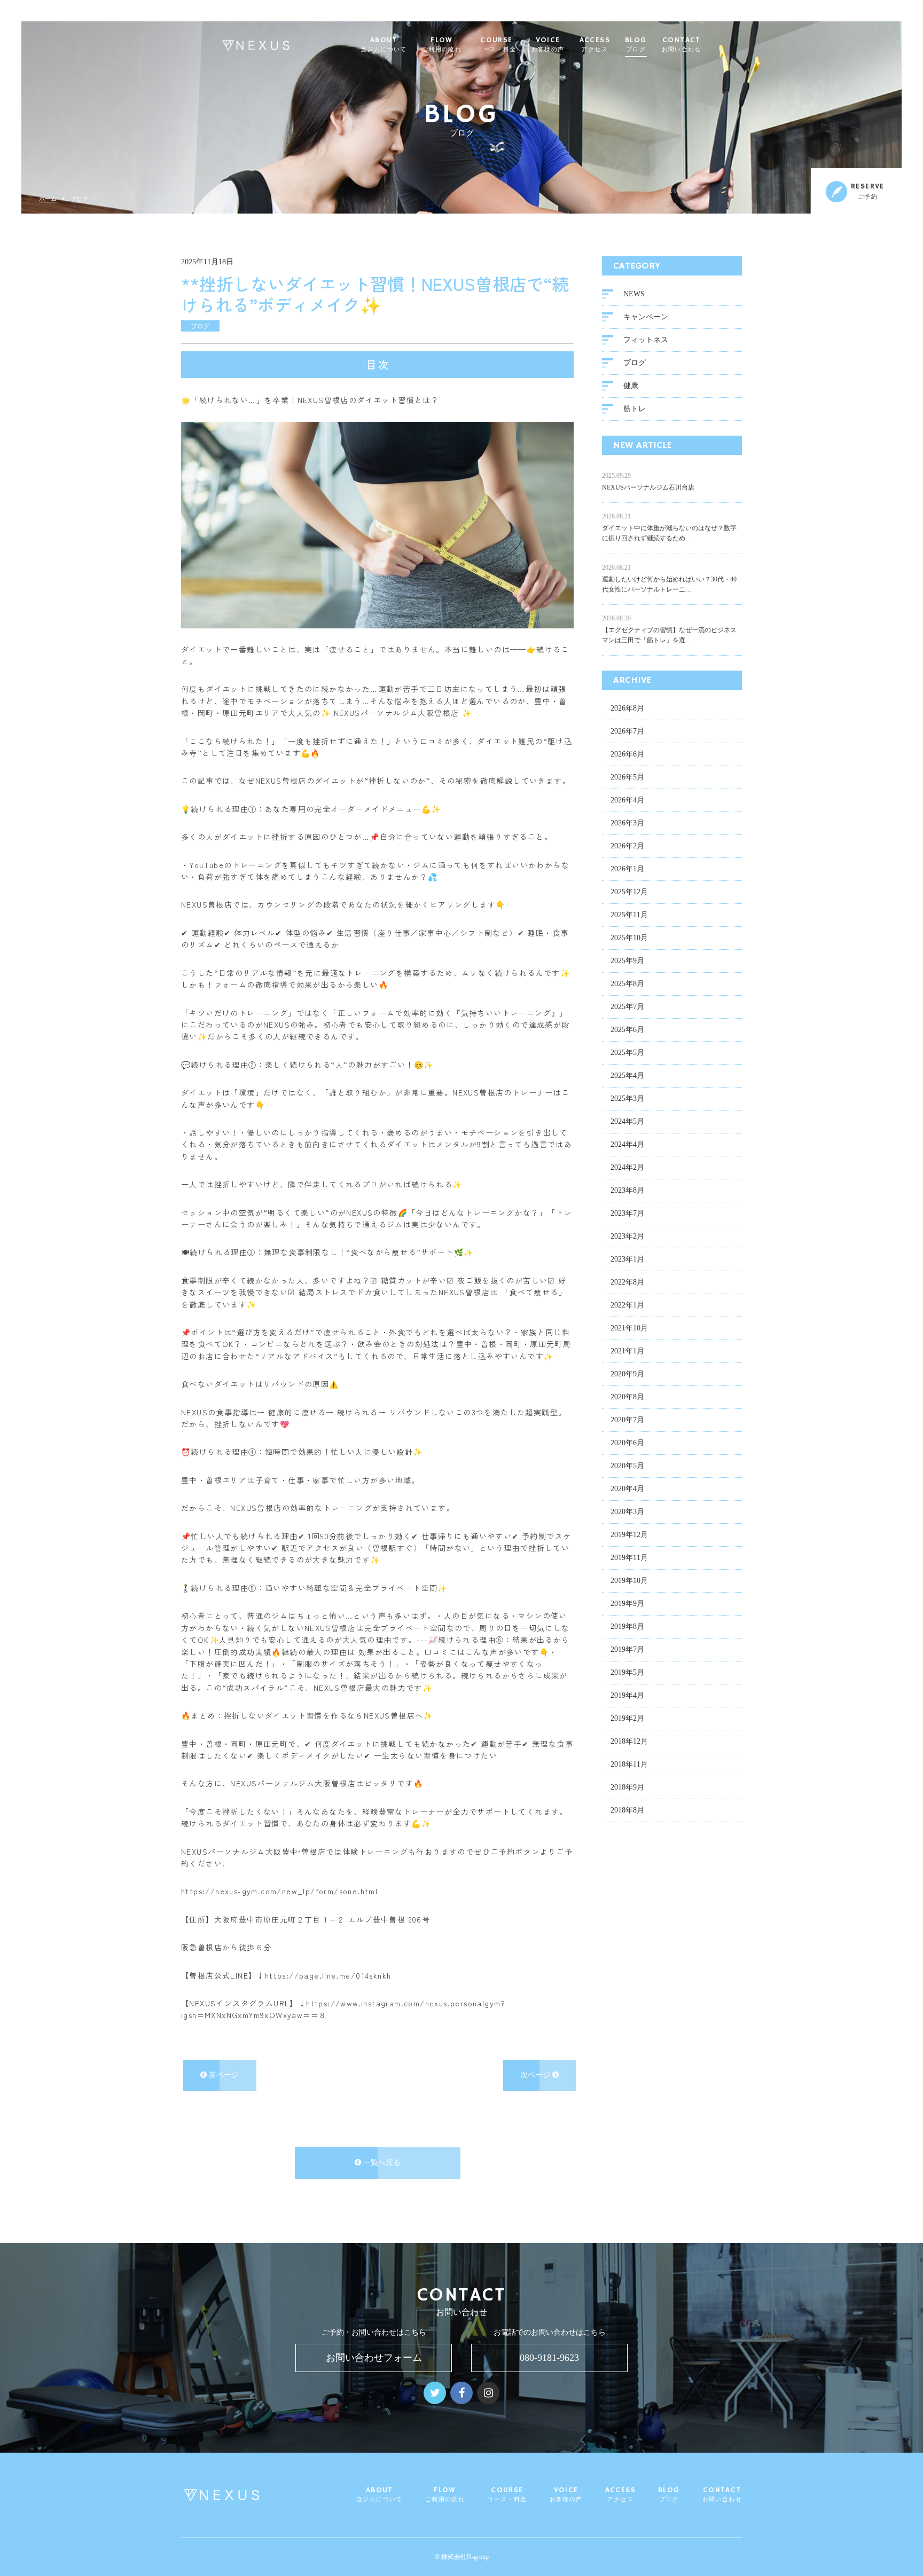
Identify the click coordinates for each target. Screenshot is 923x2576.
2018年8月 (627, 1810)
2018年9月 (627, 1787)
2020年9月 (627, 1374)
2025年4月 (627, 1076)
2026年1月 (627, 869)
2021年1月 (627, 1351)
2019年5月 (627, 1672)
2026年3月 (627, 823)
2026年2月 (627, 846)
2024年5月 (627, 1121)
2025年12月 (629, 892)
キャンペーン (646, 317)
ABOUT (384, 45)
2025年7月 (627, 1007)
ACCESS (595, 45)
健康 (631, 386)
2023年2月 (627, 1236)
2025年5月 (627, 1053)
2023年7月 (627, 1213)
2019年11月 (629, 1558)
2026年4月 (627, 800)
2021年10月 (629, 1328)
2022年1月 (627, 1305)
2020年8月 (627, 1397)
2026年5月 (627, 777)
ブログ (79, 199)
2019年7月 (627, 1649)
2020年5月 (627, 1466)
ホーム (48, 199)
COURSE (496, 45)
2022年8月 (627, 1282)
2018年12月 (629, 1741)
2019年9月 (627, 1604)
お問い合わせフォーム (374, 2358)
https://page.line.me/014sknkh (328, 1975)
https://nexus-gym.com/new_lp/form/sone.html (279, 1891)
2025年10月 (629, 938)
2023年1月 (627, 1259)
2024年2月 (627, 1167)
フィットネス (646, 340)
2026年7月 (627, 731)
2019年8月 (627, 1626)
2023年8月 (627, 1190)
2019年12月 (629, 1535)
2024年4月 (627, 1144)
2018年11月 (629, 1764)
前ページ (223, 2075)
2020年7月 (627, 1420)
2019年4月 (627, 1695)
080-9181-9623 (549, 2358)
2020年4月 (627, 1489)
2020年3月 (627, 1512)
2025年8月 (627, 984)
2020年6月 (627, 1443)
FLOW (442, 45)
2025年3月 (627, 1098)
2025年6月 (627, 1030)
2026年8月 (627, 708)
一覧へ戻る (381, 2163)
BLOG (636, 45)
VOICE (548, 45)
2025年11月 (629, 915)
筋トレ (635, 409)
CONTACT (682, 45)
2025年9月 (627, 961)
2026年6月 (627, 754)
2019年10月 (629, 1581)
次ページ (536, 2075)
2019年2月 (627, 1718)
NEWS (634, 294)
